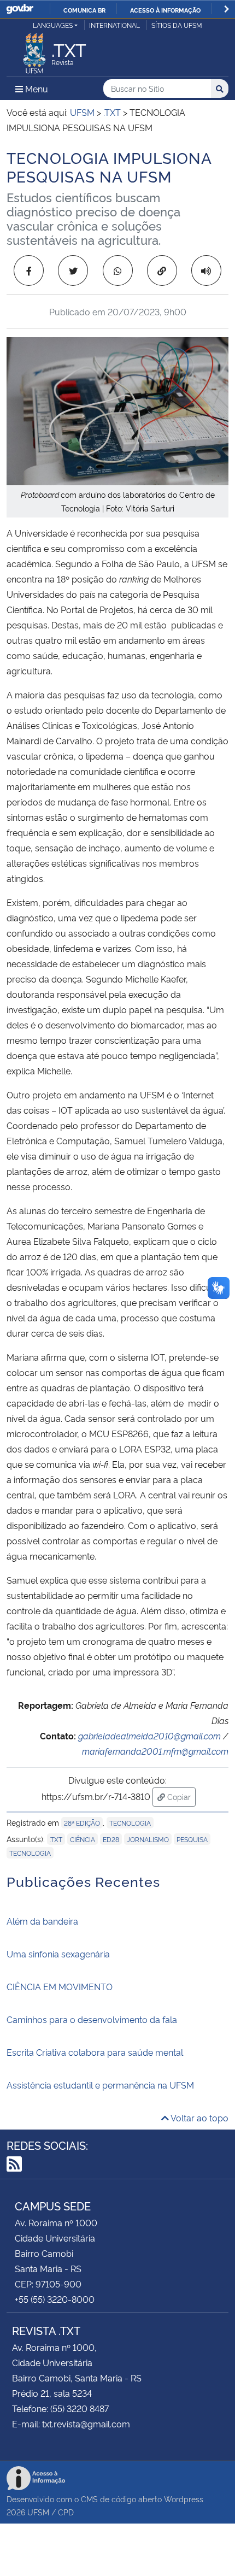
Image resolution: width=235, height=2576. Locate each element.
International (114, 25)
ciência (83, 1839)
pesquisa (192, 1839)
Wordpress (184, 2499)
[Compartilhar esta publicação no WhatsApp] (118, 270)
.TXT (56, 1839)
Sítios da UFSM (177, 25)
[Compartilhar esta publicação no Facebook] (29, 270)
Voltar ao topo (199, 2118)
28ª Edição (82, 1823)
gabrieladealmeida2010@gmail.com (149, 1736)
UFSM (38, 2512)
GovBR (20, 9)
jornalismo (148, 1839)
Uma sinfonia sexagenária (58, 1954)
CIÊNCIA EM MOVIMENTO (60, 1986)
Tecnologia (130, 1823)
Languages (53, 25)
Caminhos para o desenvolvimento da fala (92, 2019)
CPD (66, 2512)
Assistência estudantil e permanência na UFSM (100, 2085)
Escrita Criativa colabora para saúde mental (95, 2052)
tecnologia (30, 1853)
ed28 (111, 1839)
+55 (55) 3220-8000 (55, 2299)
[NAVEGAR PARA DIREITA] (227, 9)
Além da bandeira (42, 1921)
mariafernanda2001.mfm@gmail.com (155, 1751)
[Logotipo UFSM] (34, 50)
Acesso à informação (165, 10)
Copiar (180, 1796)
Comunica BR (84, 10)
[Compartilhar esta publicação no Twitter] (73, 270)
